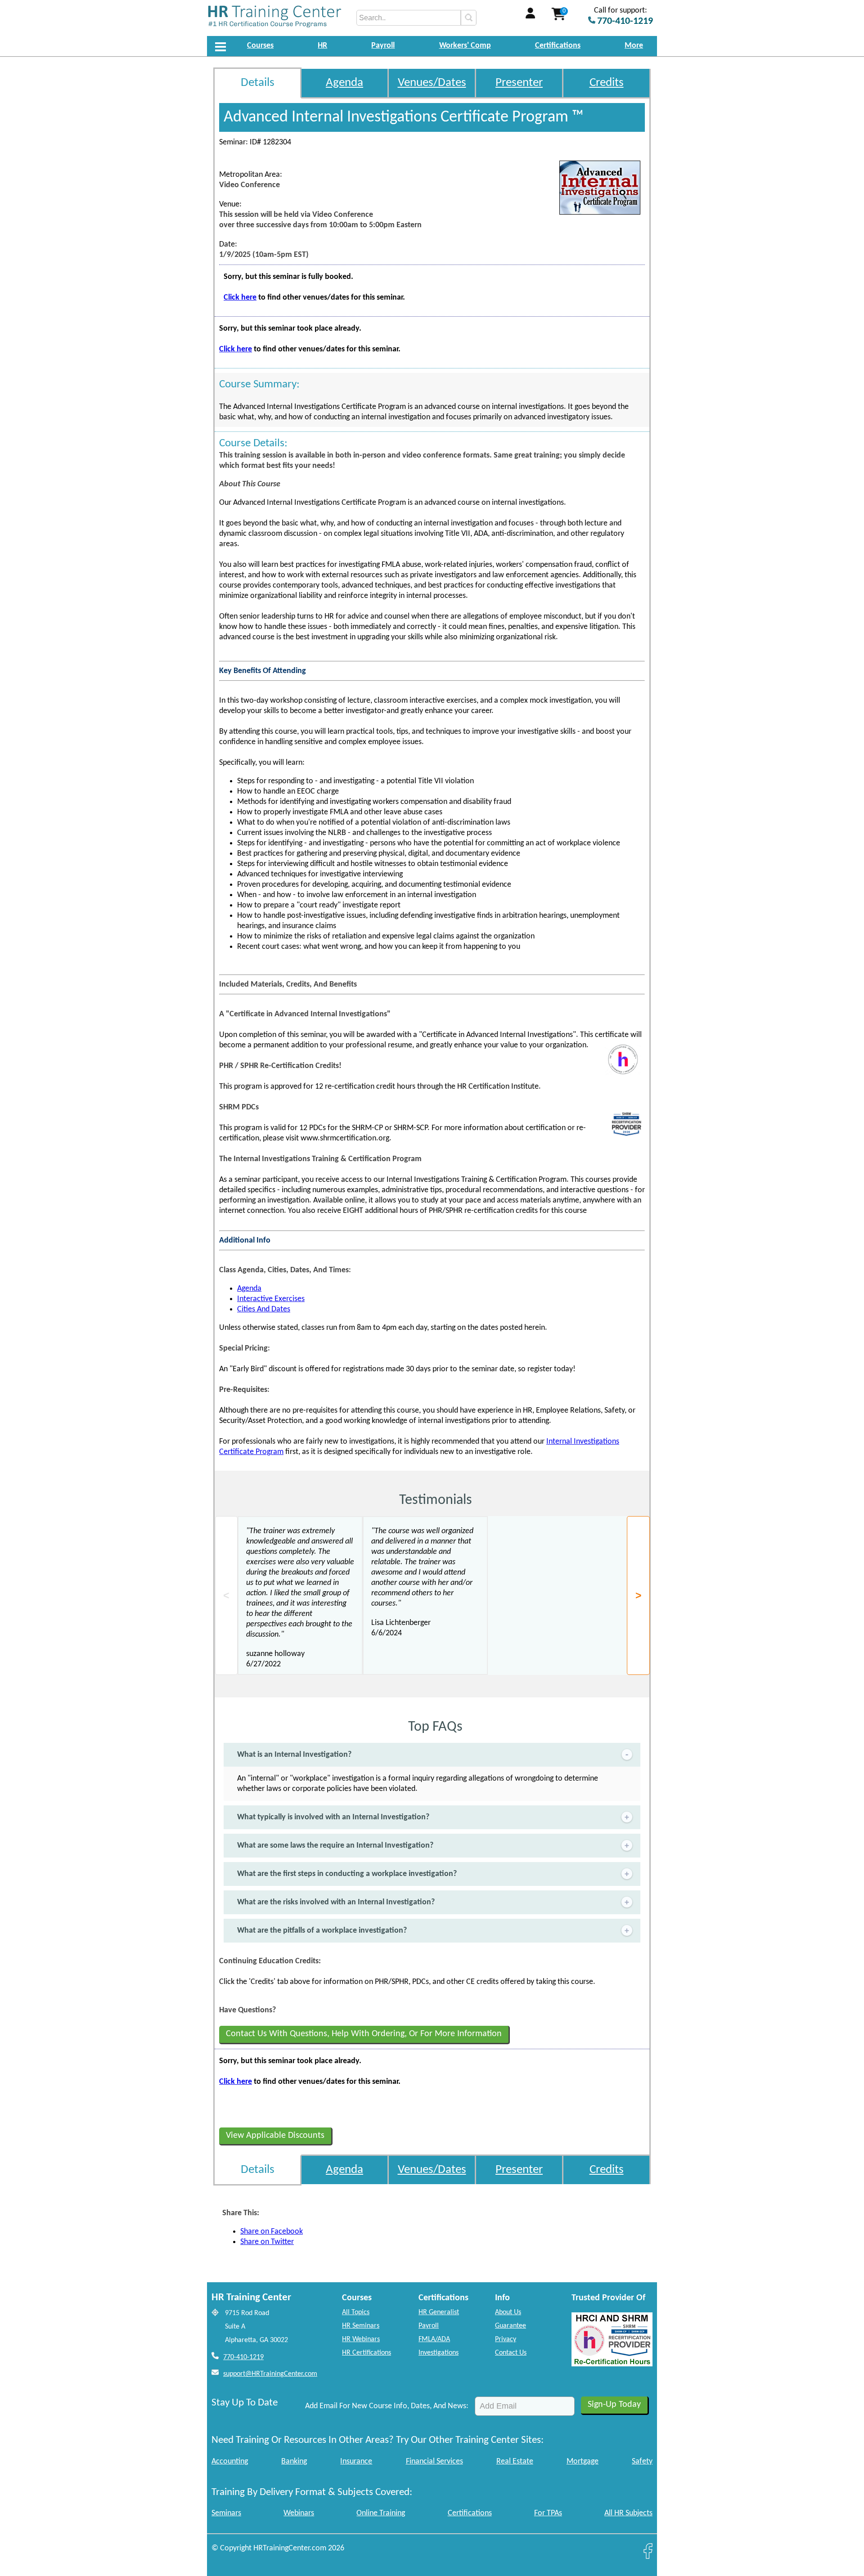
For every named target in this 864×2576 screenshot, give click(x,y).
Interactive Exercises (271, 1299)
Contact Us (511, 2353)
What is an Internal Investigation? (294, 1755)
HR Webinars (361, 2339)
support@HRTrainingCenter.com (270, 2374)
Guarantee (511, 2326)
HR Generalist (439, 2312)
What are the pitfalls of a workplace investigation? (322, 1931)
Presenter (519, 83)
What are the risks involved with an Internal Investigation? (336, 1902)
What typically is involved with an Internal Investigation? (333, 1817)
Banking (294, 2462)
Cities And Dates (264, 1309)
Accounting (230, 2462)
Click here (240, 298)
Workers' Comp (465, 46)
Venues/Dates (432, 83)
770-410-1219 (243, 2357)
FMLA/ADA (434, 2339)
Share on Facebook (272, 2232)
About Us (508, 2312)
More (634, 46)
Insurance (356, 2462)
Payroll (383, 46)
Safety (642, 2462)
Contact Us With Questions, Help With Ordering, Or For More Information (364, 2034)
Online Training (381, 2513)
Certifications (558, 46)
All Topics (356, 2312)
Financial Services (434, 2462)
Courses (260, 46)
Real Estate (515, 2462)
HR (322, 46)
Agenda (344, 83)
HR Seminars (361, 2326)
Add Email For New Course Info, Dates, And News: (387, 2406)
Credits (607, 83)
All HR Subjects (628, 2513)
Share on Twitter (267, 2242)
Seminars (226, 2513)
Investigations (439, 2353)
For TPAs (548, 2513)
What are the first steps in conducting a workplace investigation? (347, 1874)
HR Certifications (367, 2353)
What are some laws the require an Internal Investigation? (335, 1846)
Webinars (299, 2513)
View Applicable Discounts (275, 2136)
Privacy (506, 2339)
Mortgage (583, 2462)
